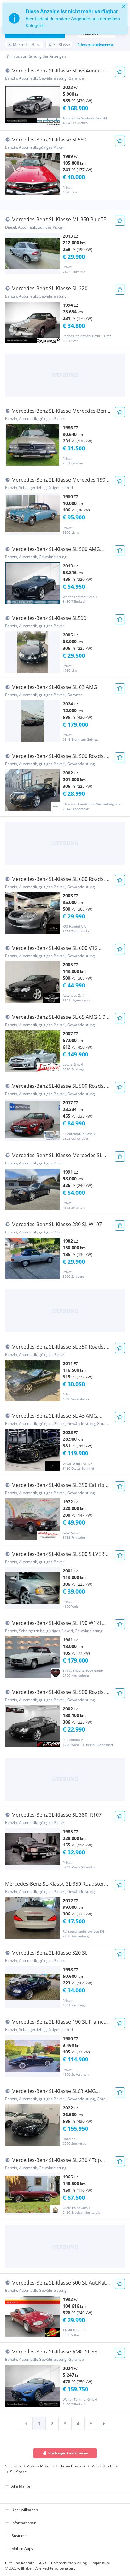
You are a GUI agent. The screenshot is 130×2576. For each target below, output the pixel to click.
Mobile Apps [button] (22, 2549)
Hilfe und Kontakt (20, 2563)
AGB (43, 2563)
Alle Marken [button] (22, 2486)
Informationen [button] (24, 2523)
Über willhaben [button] (25, 2510)
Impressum (101, 2563)
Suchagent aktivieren (68, 2453)
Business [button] (19, 2536)
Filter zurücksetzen (95, 45)
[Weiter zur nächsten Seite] (104, 2424)
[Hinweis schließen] (124, 6)
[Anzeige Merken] (120, 72)
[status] (65, 18)
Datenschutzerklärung (69, 2563)
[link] (26, 2424)
